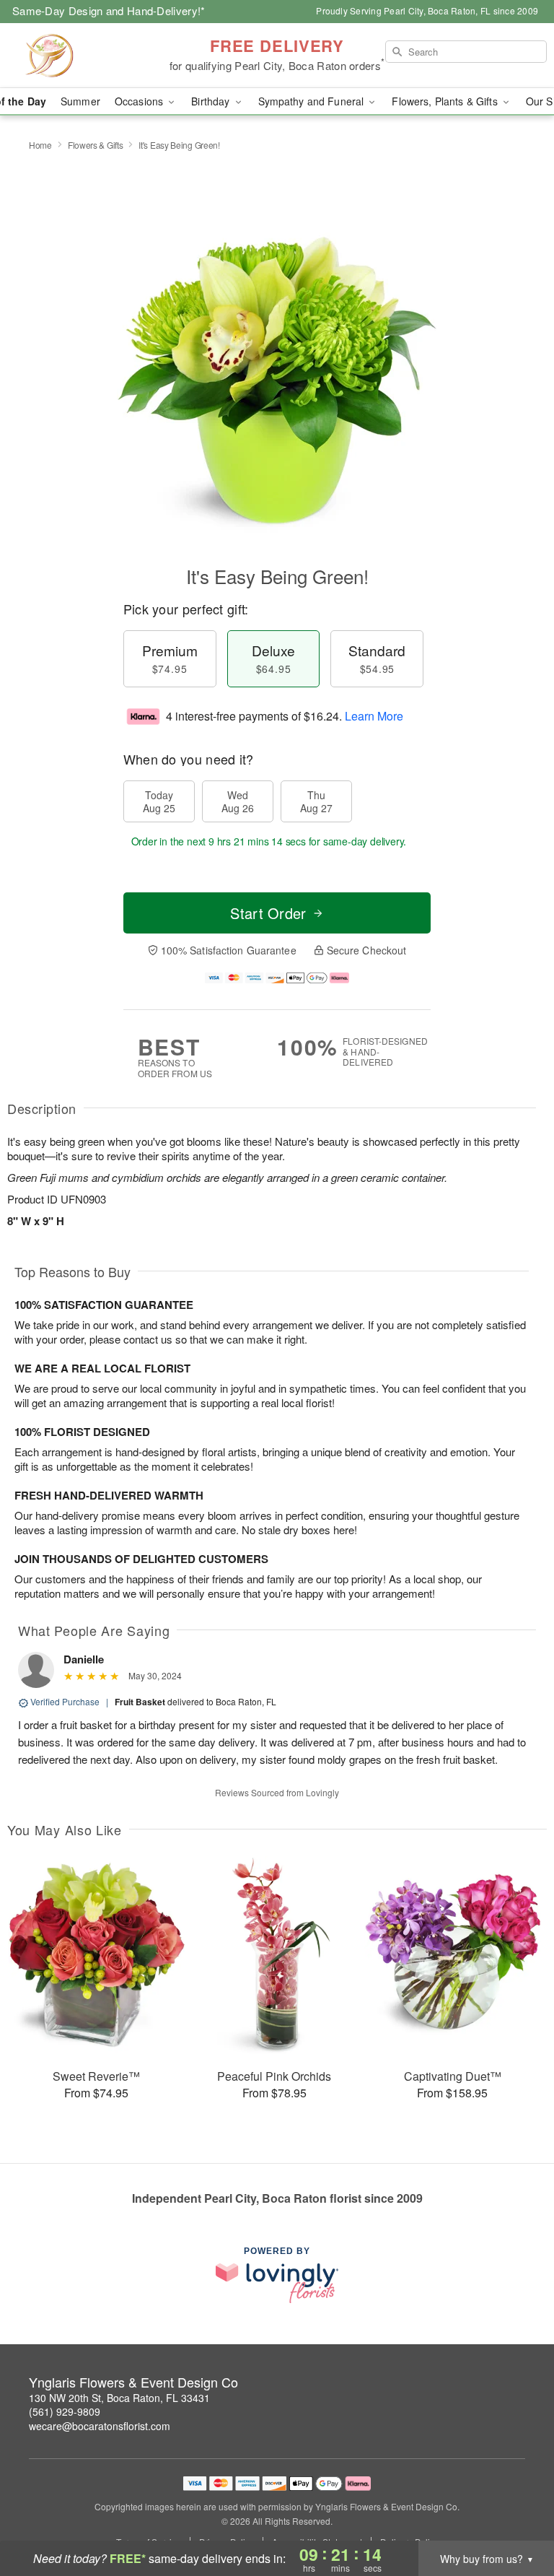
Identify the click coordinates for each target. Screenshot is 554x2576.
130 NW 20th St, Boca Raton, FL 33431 (119, 2398)
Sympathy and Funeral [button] (313, 101)
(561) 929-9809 (65, 2411)
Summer (80, 101)
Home (40, 145)
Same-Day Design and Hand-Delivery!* (109, 10)
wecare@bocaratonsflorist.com (100, 2426)
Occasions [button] (140, 101)
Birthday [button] (212, 101)
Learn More (374, 716)
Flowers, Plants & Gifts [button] (446, 101)
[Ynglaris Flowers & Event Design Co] (95, 56)
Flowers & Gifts (96, 145)
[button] (516, 2515)
